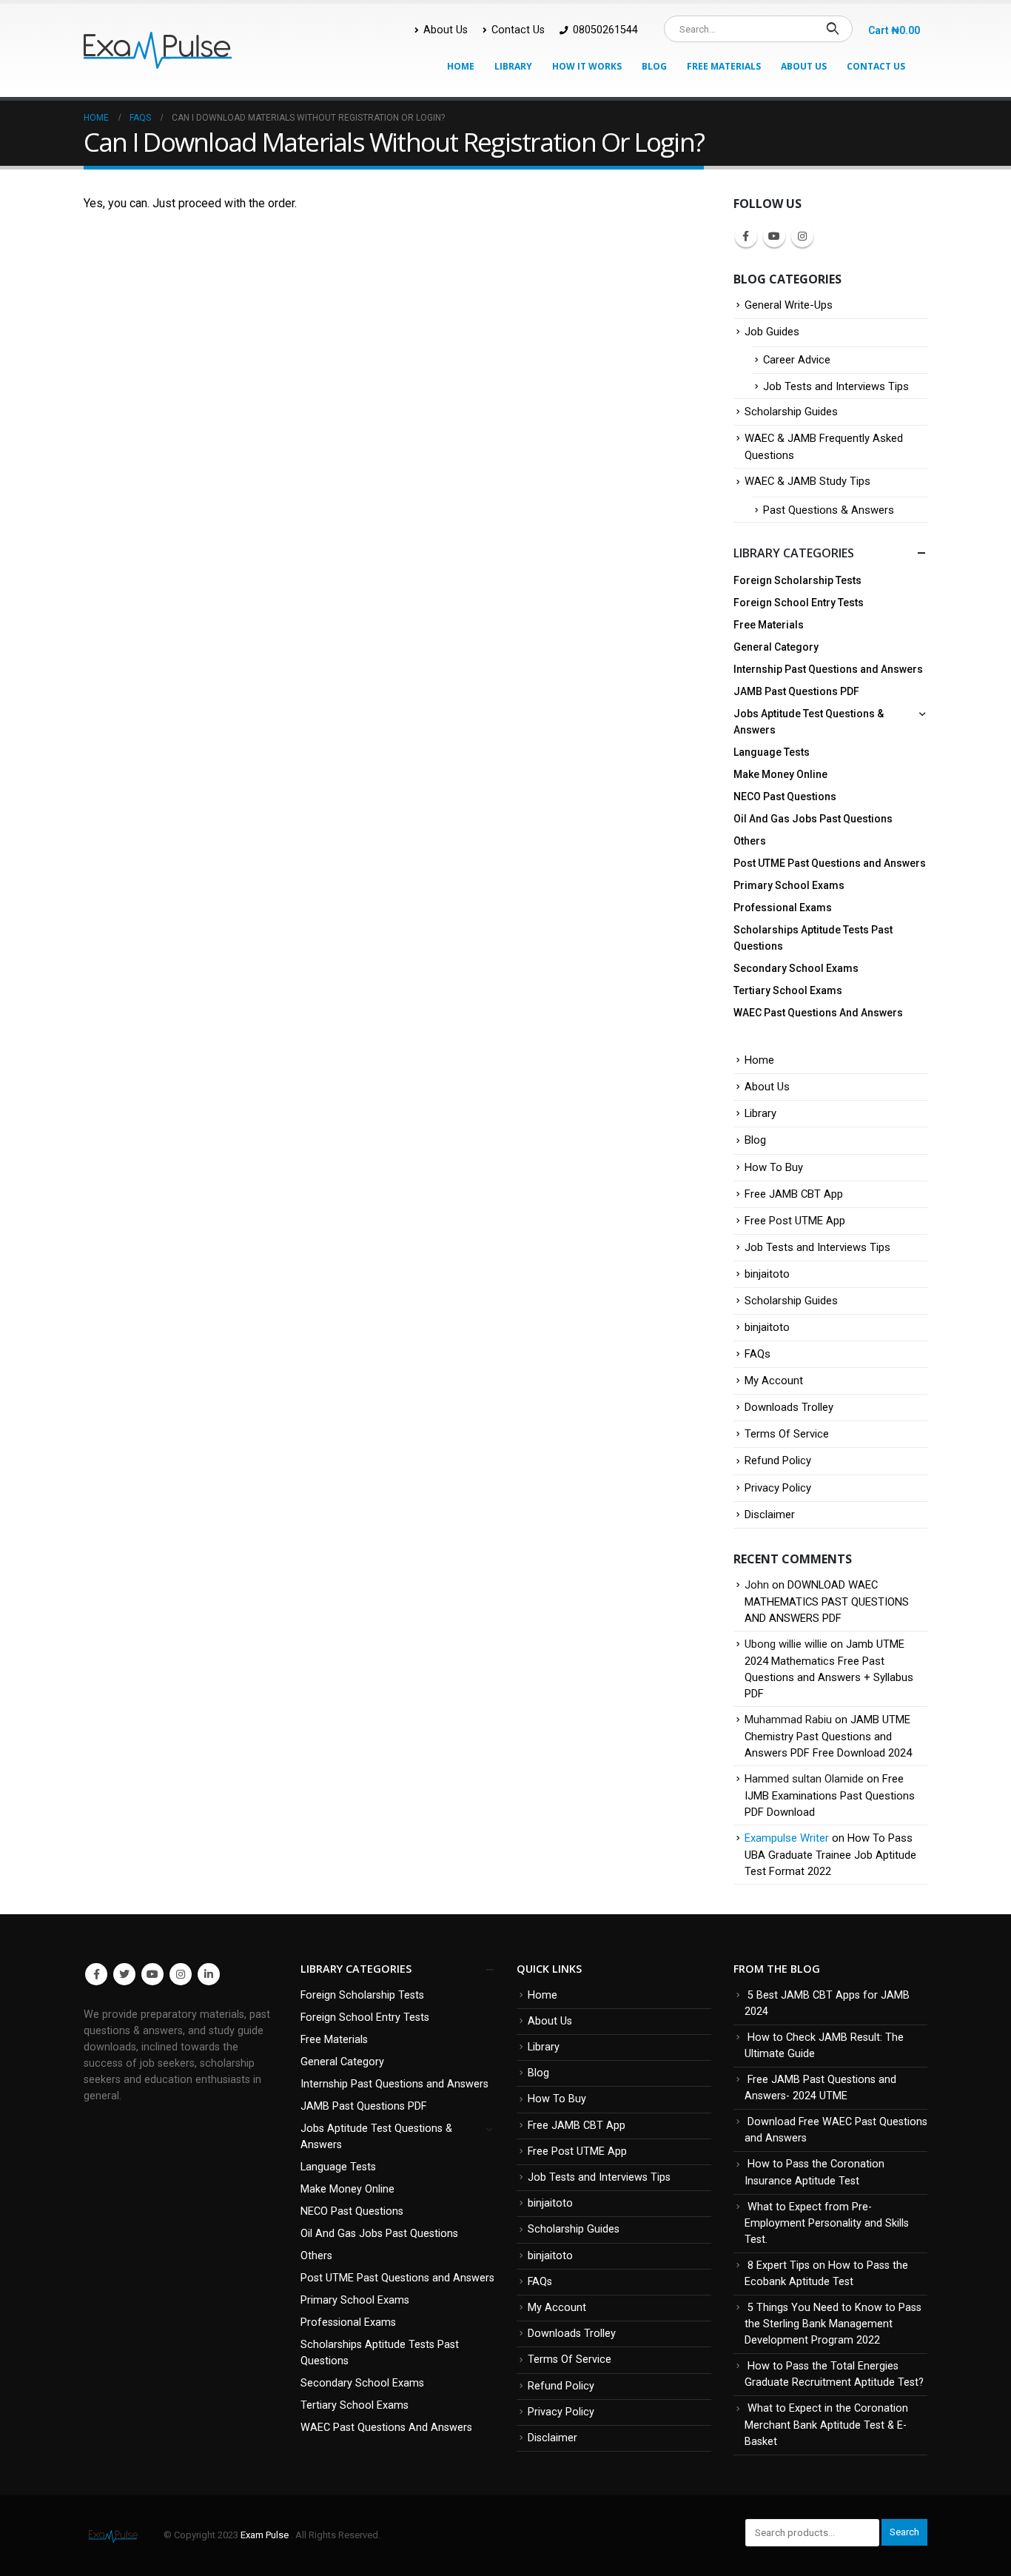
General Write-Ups (789, 305)
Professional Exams (783, 908)
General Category (776, 647)
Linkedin (209, 1974)
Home (461, 66)
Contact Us (518, 30)
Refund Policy (778, 1460)
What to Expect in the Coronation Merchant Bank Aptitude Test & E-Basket (826, 2425)
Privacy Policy (778, 1488)
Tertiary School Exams (788, 990)
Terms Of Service (787, 1434)
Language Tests (772, 752)
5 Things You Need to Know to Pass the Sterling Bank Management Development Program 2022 (833, 2324)
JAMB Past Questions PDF (796, 691)
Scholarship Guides (791, 412)
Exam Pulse (266, 2535)
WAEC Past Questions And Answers (818, 1013)
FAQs (758, 1354)
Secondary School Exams (796, 968)
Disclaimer (770, 1515)
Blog (654, 66)
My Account (774, 1381)
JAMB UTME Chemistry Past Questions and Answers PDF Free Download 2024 (828, 1736)
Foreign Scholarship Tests (797, 580)
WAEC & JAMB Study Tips (807, 481)
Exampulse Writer (787, 1838)
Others (750, 841)
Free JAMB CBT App (794, 1194)
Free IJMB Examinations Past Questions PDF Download (830, 1795)
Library (513, 66)
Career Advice (797, 360)
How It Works (587, 66)
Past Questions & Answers (829, 510)
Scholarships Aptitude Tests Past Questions (813, 938)
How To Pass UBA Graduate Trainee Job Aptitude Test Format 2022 (830, 1855)
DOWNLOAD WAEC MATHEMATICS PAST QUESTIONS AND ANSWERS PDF (827, 1601)
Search (904, 2532)
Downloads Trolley (789, 1407)
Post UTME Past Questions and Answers (830, 863)
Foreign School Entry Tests (799, 603)
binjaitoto (767, 1274)
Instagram (802, 236)
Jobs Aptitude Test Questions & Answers (809, 722)
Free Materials (724, 66)
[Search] (832, 29)
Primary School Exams (789, 885)
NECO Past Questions (785, 796)
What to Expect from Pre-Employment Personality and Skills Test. (827, 2223)
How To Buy (774, 1167)
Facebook (746, 236)
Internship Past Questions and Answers (828, 669)
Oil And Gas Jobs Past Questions (813, 819)
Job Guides (772, 332)
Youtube (774, 236)
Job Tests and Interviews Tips (836, 386)
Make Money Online (780, 774)
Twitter (124, 1974)
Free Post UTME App (795, 1221)
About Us (446, 30)
